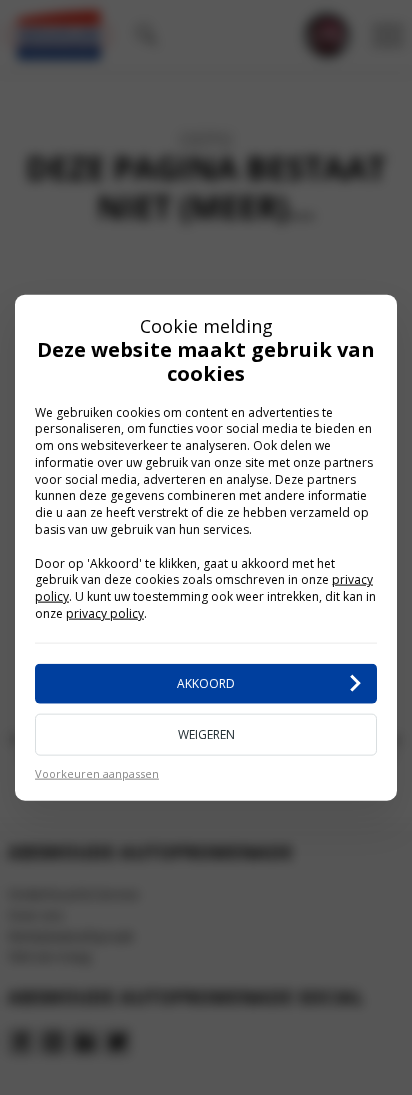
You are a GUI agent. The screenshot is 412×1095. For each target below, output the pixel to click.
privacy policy (105, 613)
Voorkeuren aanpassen (97, 772)
